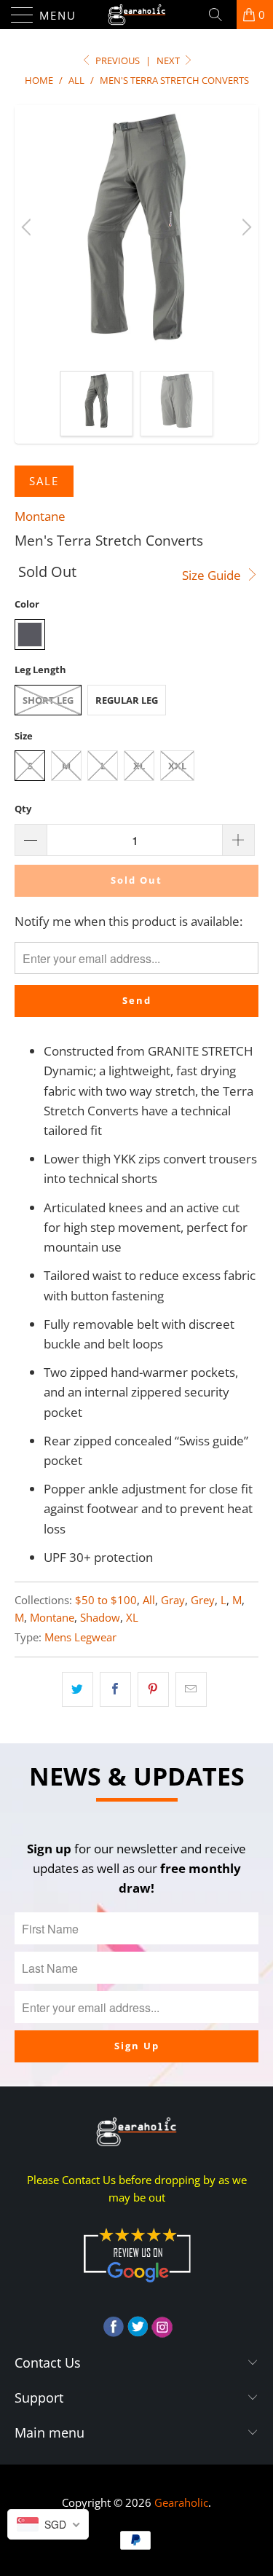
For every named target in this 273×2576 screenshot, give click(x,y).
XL (139, 766)
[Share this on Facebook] (115, 1689)
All (149, 1600)
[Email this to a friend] (191, 1689)
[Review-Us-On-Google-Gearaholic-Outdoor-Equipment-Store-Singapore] (137, 2285)
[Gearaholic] (137, 15)
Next (169, 60)
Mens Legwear (80, 1637)
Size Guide (213, 575)
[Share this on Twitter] (78, 1689)
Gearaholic (181, 2502)
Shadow (100, 1617)
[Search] (221, 15)
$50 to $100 (106, 1600)
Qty (23, 809)
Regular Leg (127, 700)
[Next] (245, 227)
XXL (177, 766)
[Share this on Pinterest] (153, 1689)
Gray (173, 1600)
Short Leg (48, 700)
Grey (203, 1600)
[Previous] (28, 227)
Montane (40, 516)
